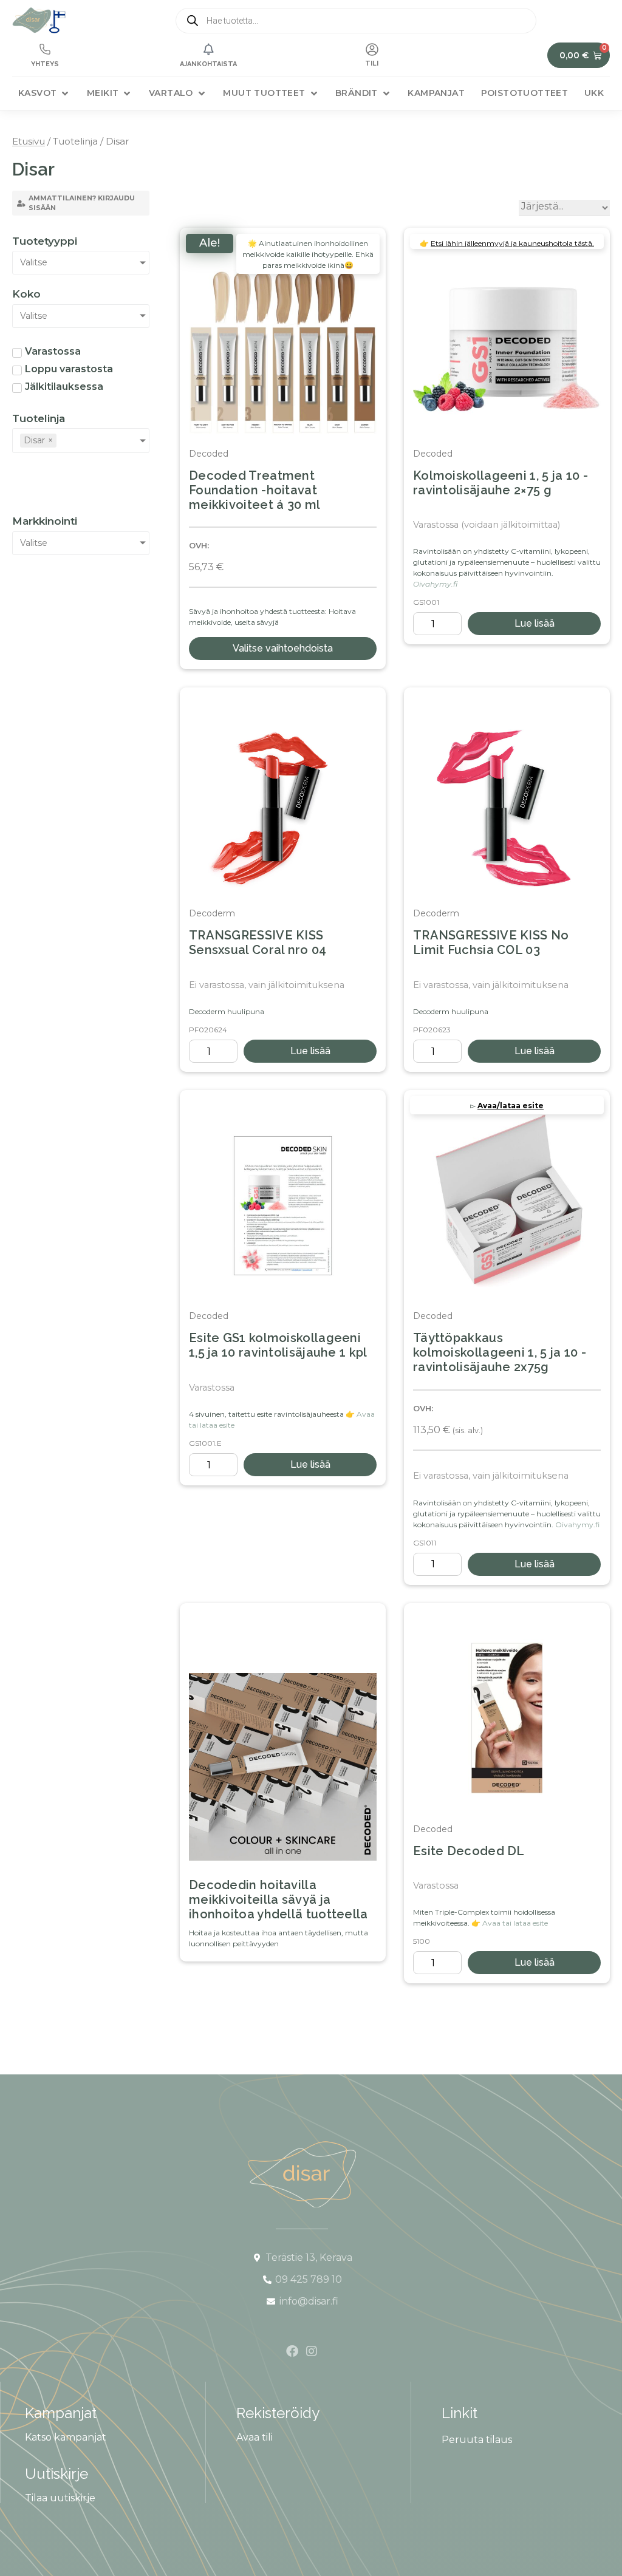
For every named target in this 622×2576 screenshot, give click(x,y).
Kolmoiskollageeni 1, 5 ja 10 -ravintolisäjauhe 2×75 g (501, 483)
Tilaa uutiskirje (60, 2498)
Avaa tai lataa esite (515, 1923)
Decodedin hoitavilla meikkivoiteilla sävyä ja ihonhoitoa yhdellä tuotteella (279, 1900)
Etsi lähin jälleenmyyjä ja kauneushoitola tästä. (512, 243)
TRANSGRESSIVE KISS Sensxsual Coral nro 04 (258, 942)
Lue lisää (535, 623)
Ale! (210, 243)
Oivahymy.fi (435, 584)
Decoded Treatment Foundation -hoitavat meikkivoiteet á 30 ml (255, 490)
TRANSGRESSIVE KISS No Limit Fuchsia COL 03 (491, 942)
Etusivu (29, 141)
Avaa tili (255, 2437)
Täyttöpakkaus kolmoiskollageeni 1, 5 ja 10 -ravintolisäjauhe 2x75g (500, 1352)
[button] (44, 93)
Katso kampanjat (66, 2437)
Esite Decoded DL (469, 1851)
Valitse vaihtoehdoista (283, 648)
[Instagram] (312, 2351)
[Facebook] (292, 2351)
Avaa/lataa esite (511, 1106)
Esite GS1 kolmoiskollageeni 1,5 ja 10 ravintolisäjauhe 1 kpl (278, 1345)
